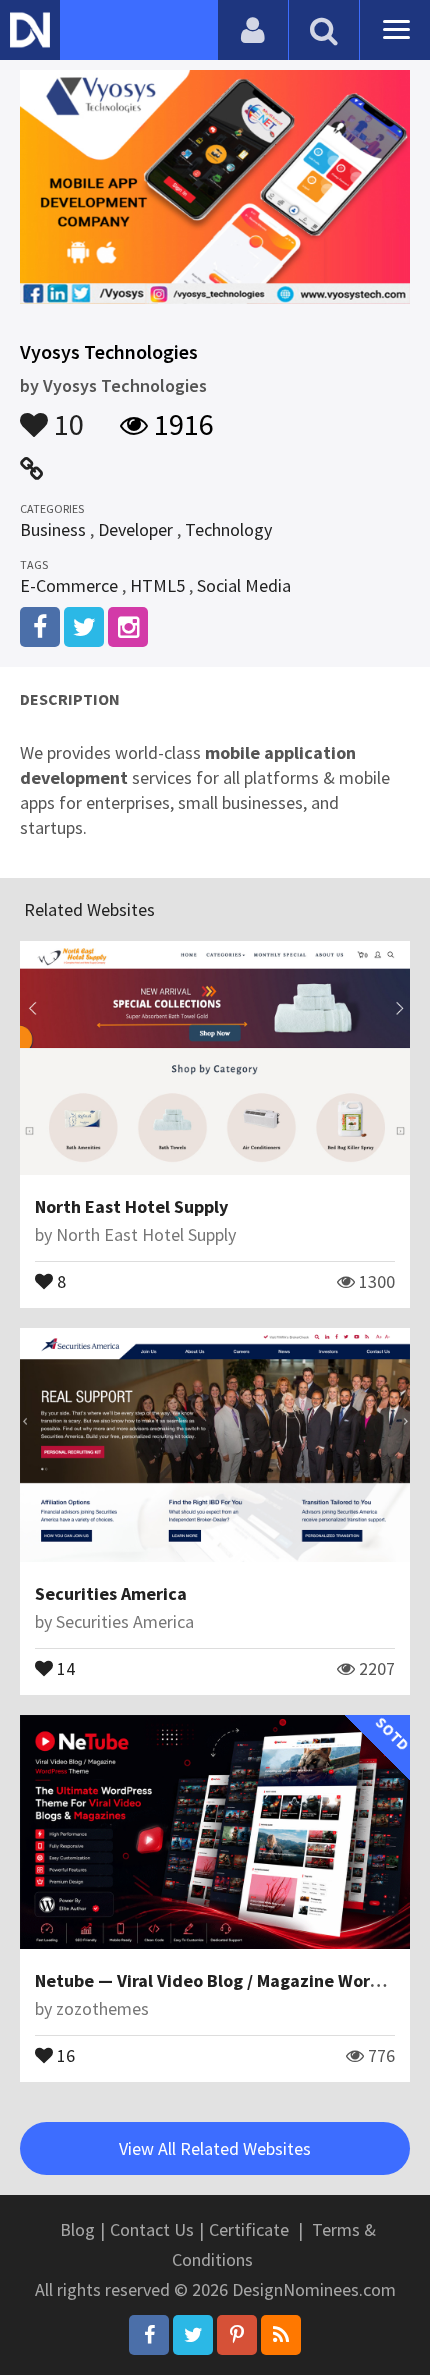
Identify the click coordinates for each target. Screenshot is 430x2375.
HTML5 (157, 585)
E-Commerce (69, 585)
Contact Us (152, 2229)
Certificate (249, 2229)
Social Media (244, 585)
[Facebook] (149, 2335)
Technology (228, 529)
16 (64, 2054)
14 (64, 1667)
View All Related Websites (215, 2148)
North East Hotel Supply (131, 1206)
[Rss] (281, 2335)
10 (66, 415)
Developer (135, 529)
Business (53, 529)
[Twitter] (193, 2335)
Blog (77, 2229)
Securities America (111, 1593)
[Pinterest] (237, 2335)
